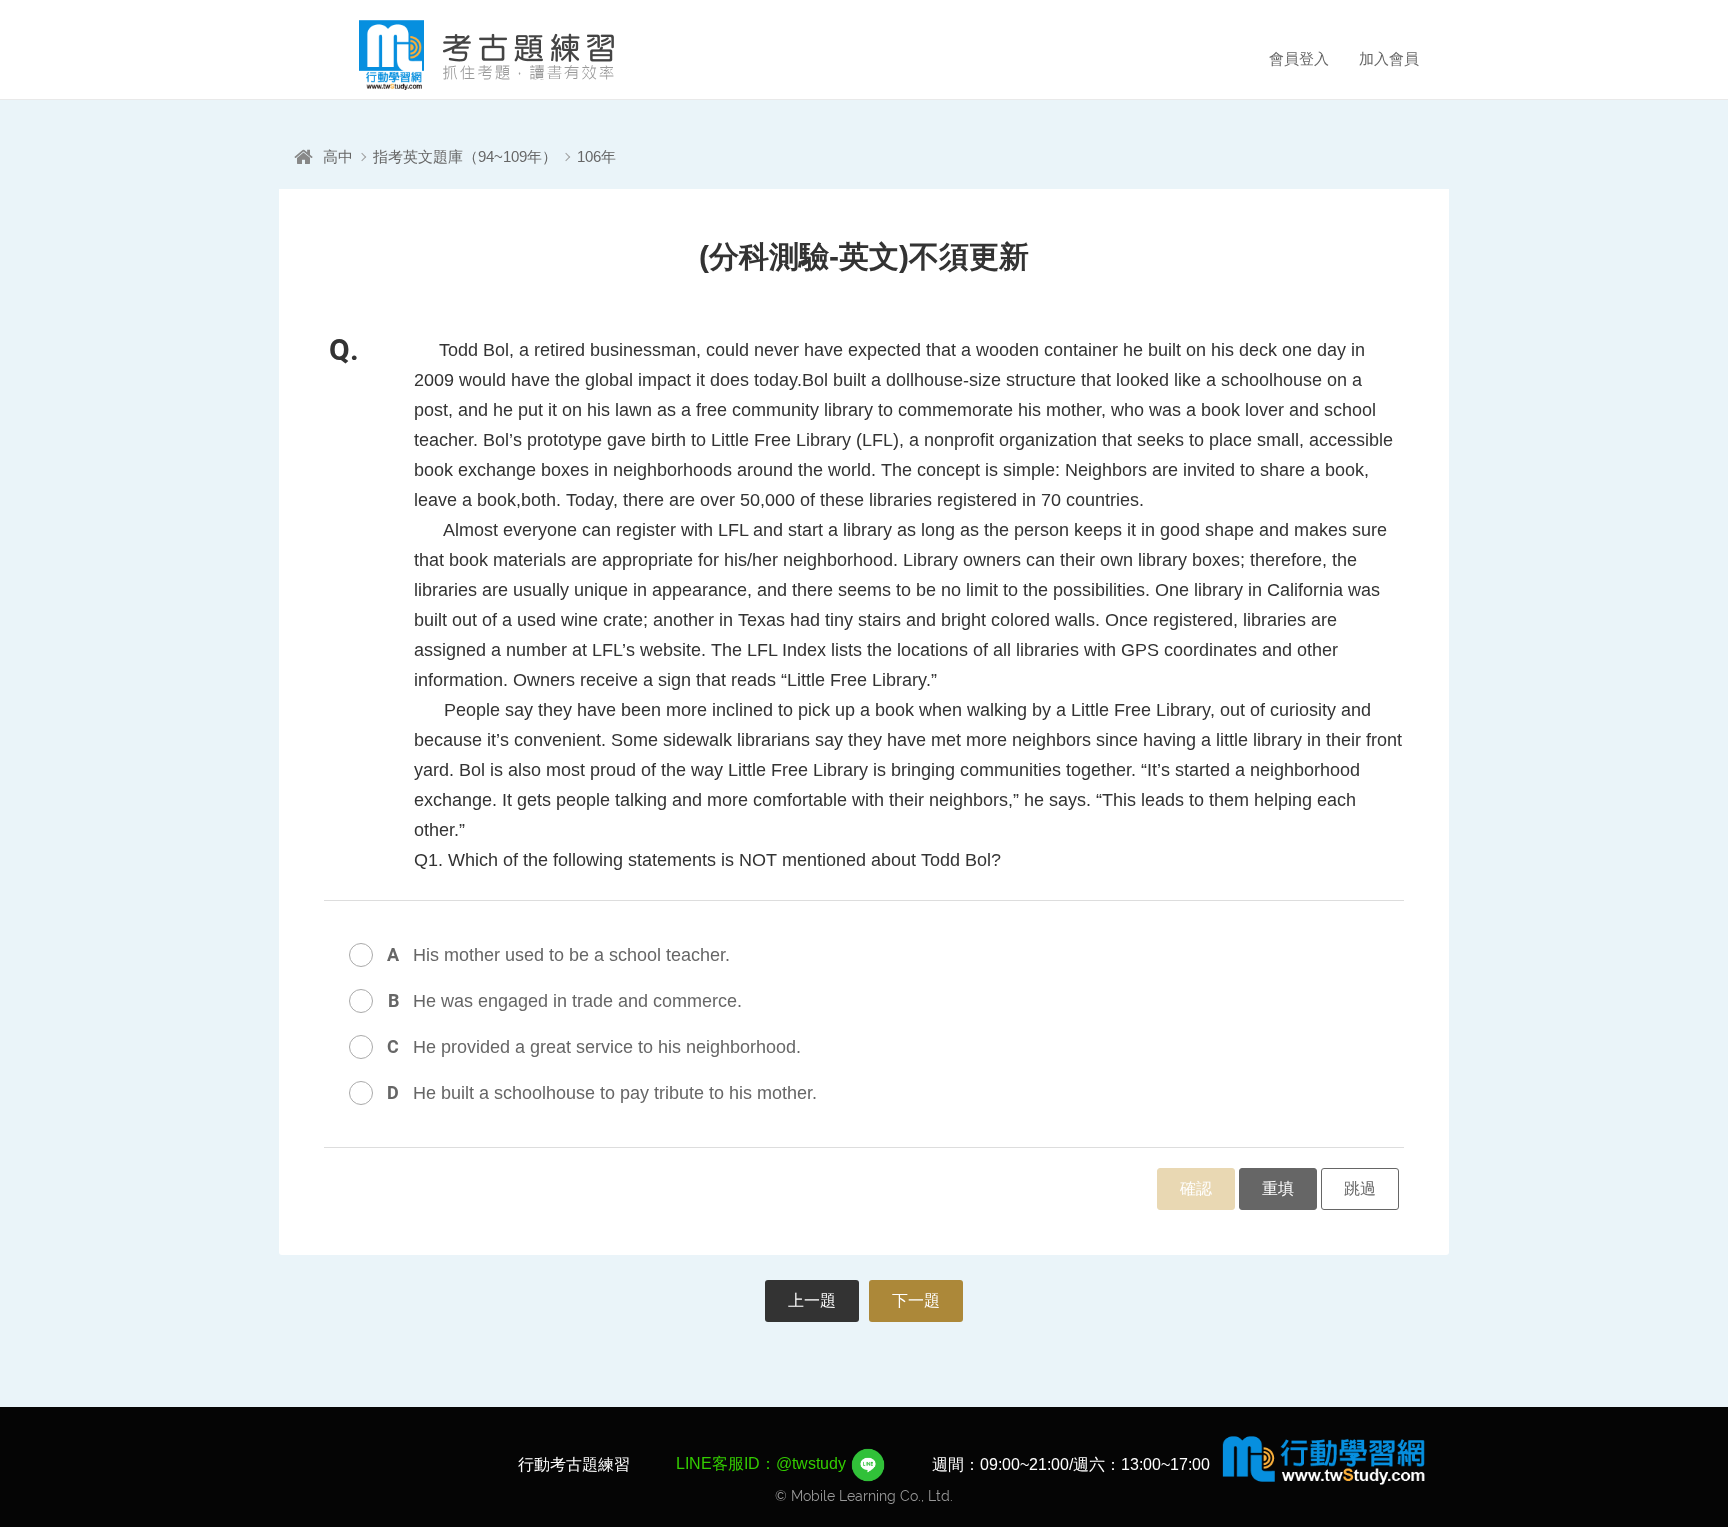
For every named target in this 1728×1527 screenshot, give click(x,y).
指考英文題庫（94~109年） (465, 156)
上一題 (812, 1300)
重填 (1278, 1188)
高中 (338, 156)
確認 (1196, 1188)
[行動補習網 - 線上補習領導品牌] (1324, 1459)
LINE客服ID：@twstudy (763, 1463)
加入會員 (1389, 58)
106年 (596, 156)
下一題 (916, 1300)
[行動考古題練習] (459, 55)
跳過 (1360, 1188)
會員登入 (1299, 58)
